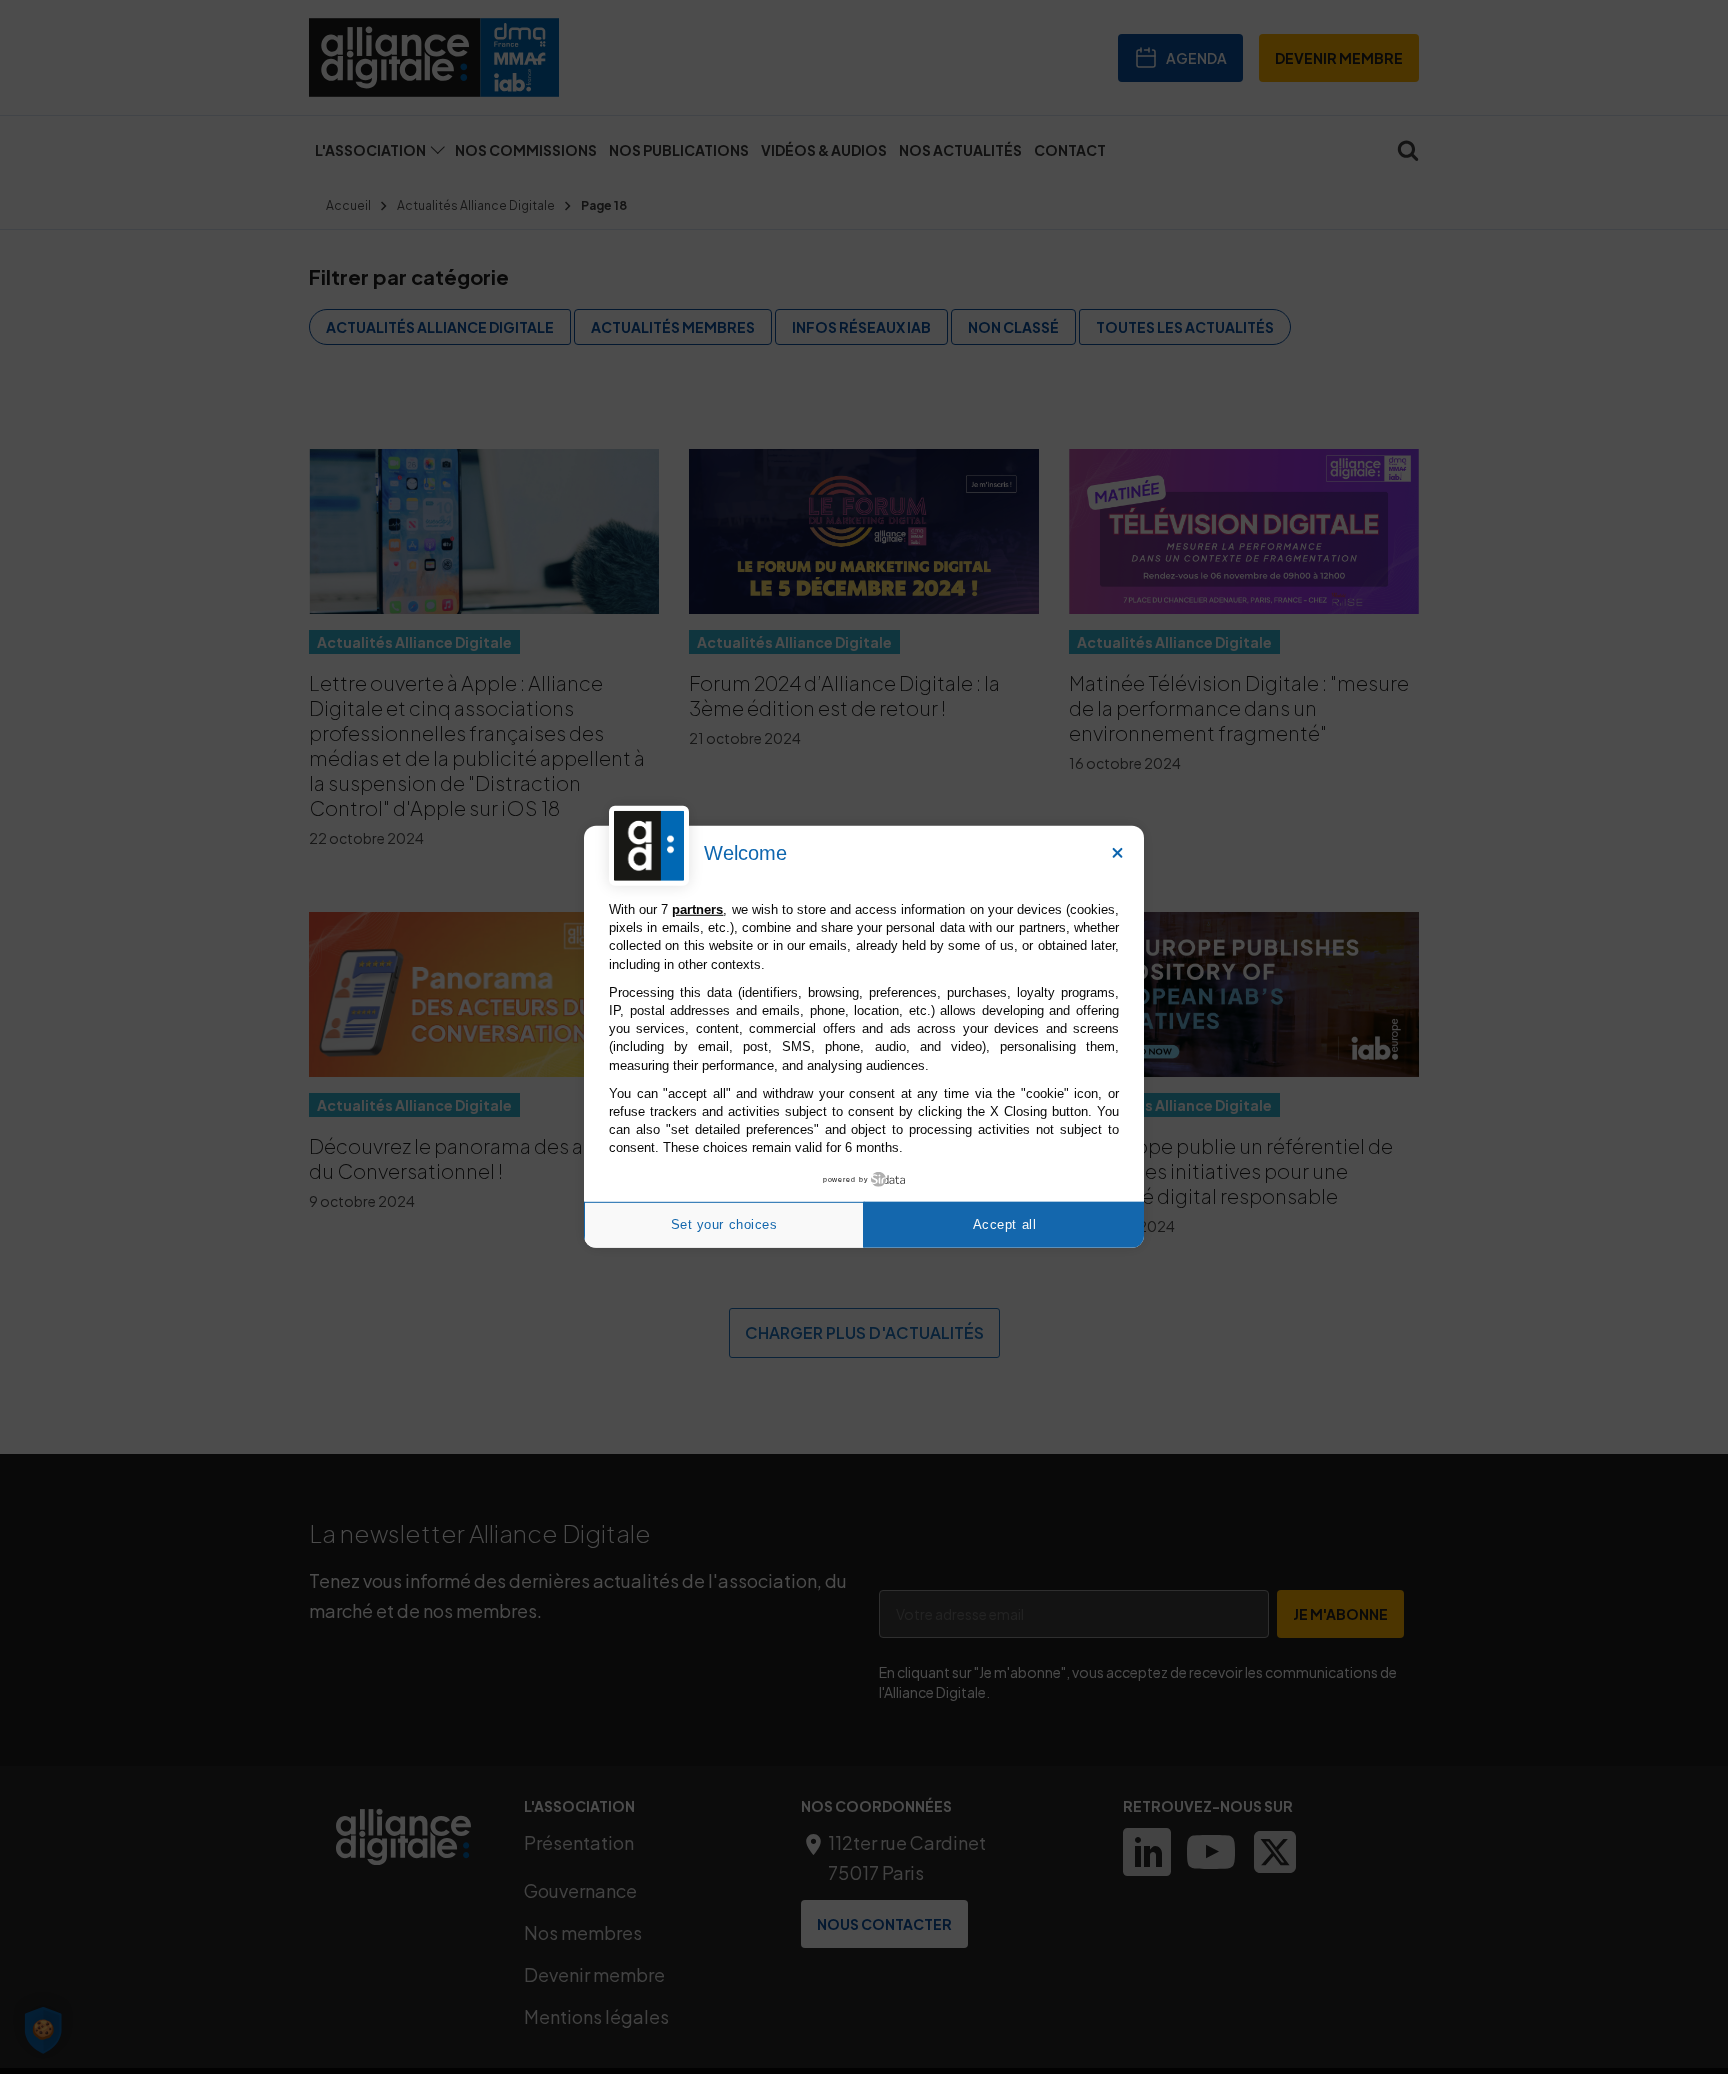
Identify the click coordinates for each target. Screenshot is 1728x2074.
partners (697, 909)
